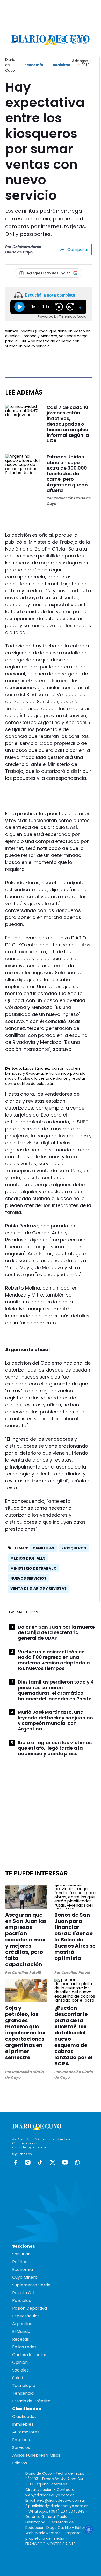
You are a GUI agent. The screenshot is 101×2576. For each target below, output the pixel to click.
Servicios (21, 2447)
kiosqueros (74, 1548)
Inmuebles (23, 2424)
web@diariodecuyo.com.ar (50, 2495)
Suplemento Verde (31, 2285)
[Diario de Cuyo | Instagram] (63, 40)
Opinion (20, 2362)
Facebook (15, 2162)
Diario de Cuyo (10, 65)
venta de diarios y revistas (38, 1588)
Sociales (20, 2370)
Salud (18, 2378)
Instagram (28, 2162)
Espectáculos (26, 2316)
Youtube (65, 2162)
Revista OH (23, 2293)
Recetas (21, 2339)
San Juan (21, 2254)
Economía (34, 65)
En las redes (24, 2347)
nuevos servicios (28, 1578)
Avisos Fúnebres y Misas (36, 2455)
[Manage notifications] (89, 2530)
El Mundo (21, 2331)
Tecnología (24, 2386)
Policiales (21, 2300)
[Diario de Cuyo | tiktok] (85, 40)
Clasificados (24, 2417)
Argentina (22, 2324)
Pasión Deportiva (30, 2308)
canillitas (43, 1548)
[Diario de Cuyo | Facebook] (52, 40)
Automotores (26, 2432)
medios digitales (28, 1558)
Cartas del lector (30, 2355)
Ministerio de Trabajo (34, 1568)
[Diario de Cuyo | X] (74, 40)
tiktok (40, 2162)
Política (20, 2262)
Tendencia (23, 2393)
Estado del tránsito (31, 2401)
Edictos (20, 2463)
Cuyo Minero (25, 2277)
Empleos (21, 2440)
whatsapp (77, 2162)
